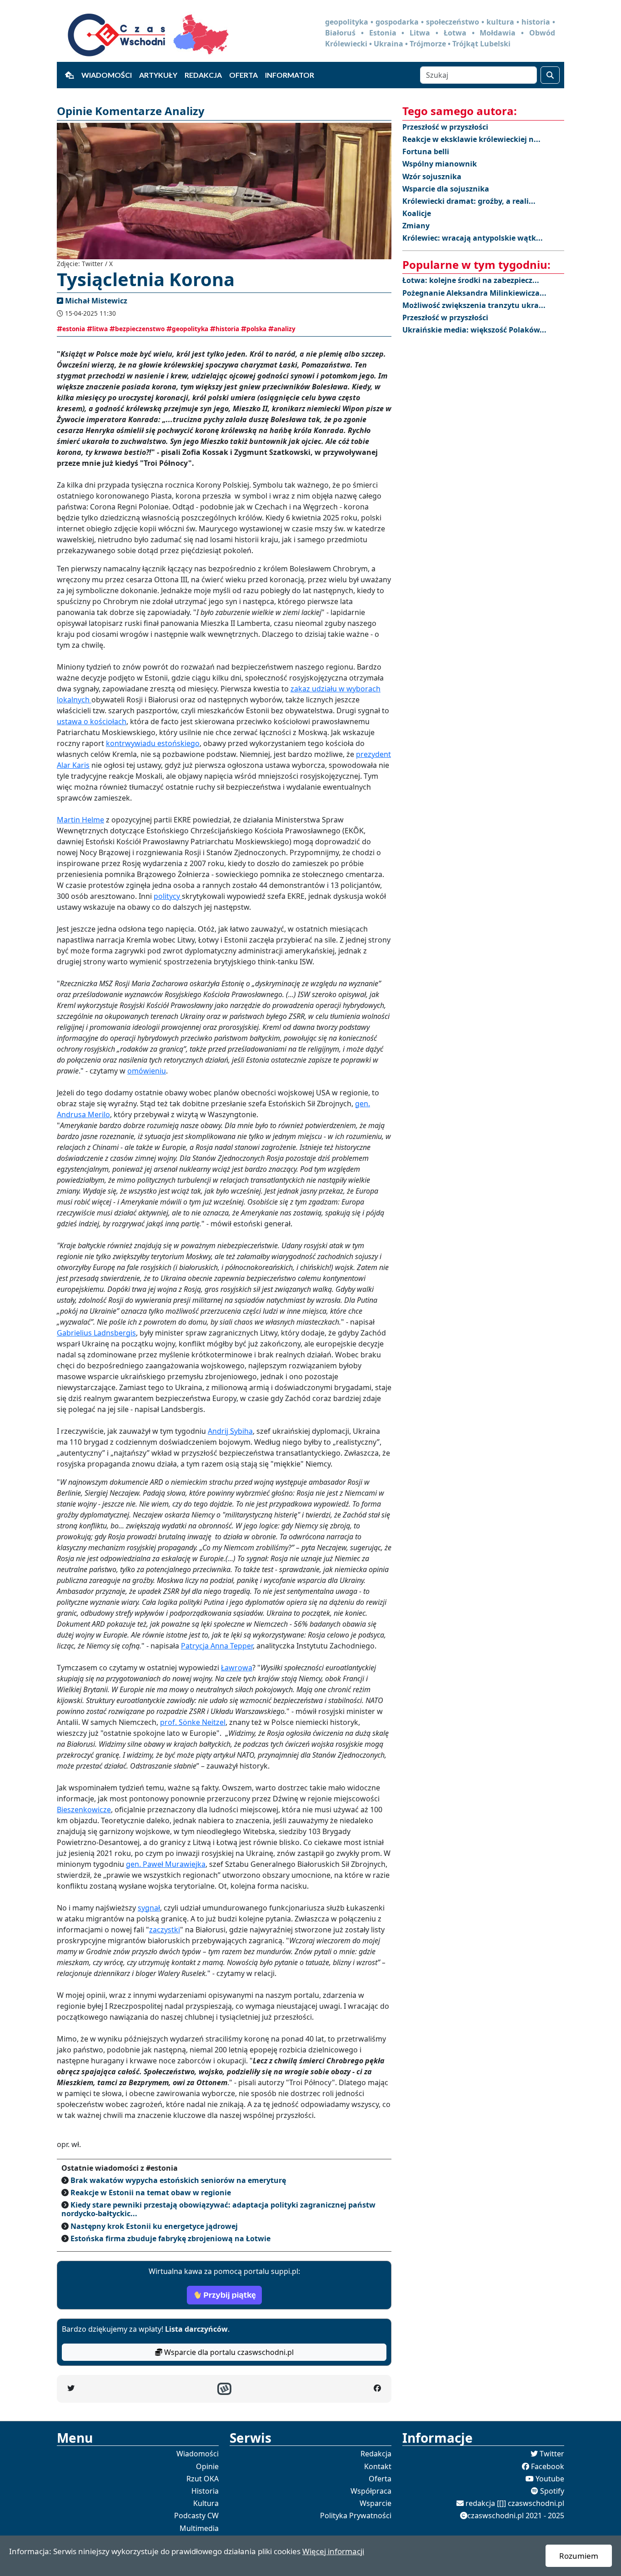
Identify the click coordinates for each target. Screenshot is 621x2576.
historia (227, 329)
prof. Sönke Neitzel (193, 1722)
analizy (285, 329)
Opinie (207, 2466)
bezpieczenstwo (140, 329)
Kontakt (378, 2466)
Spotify (552, 2491)
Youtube (550, 2479)
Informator (290, 75)
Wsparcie (376, 2503)
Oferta (243, 75)
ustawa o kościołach (92, 721)
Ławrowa (237, 1668)
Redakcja (203, 75)
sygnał (149, 1908)
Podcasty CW (196, 2516)
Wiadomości (107, 75)
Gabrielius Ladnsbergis (96, 1333)
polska (256, 329)
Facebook (548, 2466)
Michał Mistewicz (96, 301)
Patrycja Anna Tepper (217, 1646)
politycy (168, 896)
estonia (74, 329)
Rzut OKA (203, 2479)
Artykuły (158, 75)
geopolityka (190, 329)
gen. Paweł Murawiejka (166, 1864)
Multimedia (199, 2528)
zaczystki (165, 1930)
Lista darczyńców (196, 2329)
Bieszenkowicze (84, 1810)
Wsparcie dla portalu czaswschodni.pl (228, 2352)
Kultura (206, 2503)
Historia (205, 2491)
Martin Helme (80, 820)
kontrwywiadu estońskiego (153, 743)
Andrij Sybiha (230, 1431)
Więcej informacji (333, 2551)
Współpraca (371, 2491)
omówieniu (147, 1071)
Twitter (552, 2454)
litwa (100, 329)
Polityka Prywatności (356, 2516)
